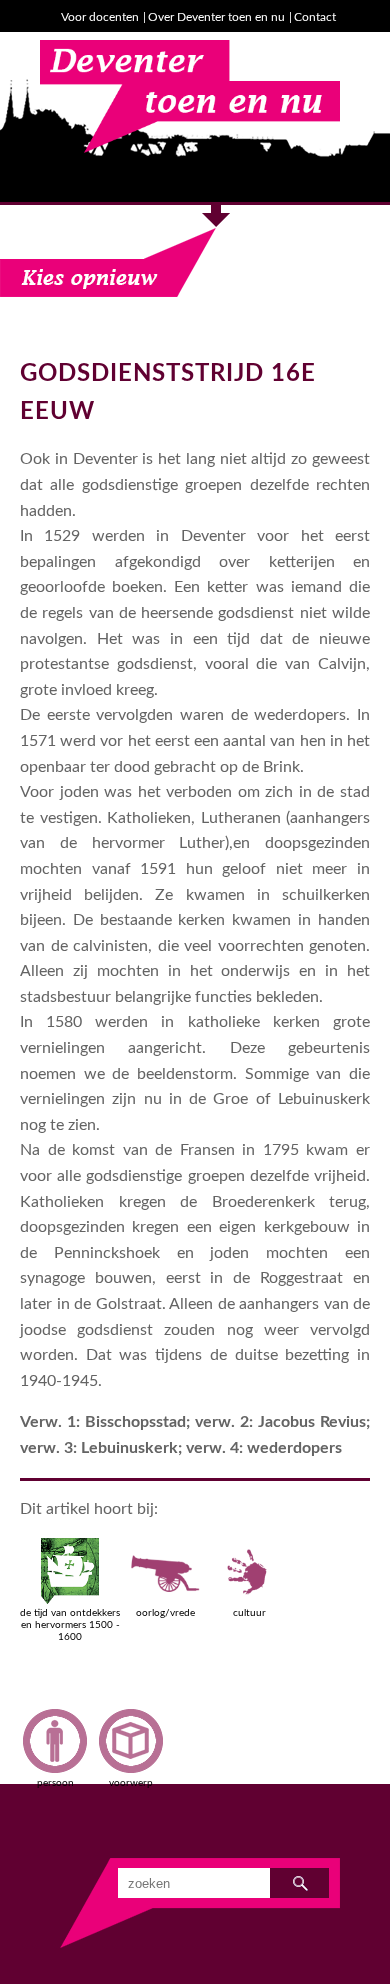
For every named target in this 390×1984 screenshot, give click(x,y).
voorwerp (131, 1783)
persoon (55, 1783)
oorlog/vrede (165, 1613)
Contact (315, 17)
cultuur (249, 1613)
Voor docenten (100, 17)
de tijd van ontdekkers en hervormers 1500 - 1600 (70, 1625)
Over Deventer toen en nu (216, 17)
